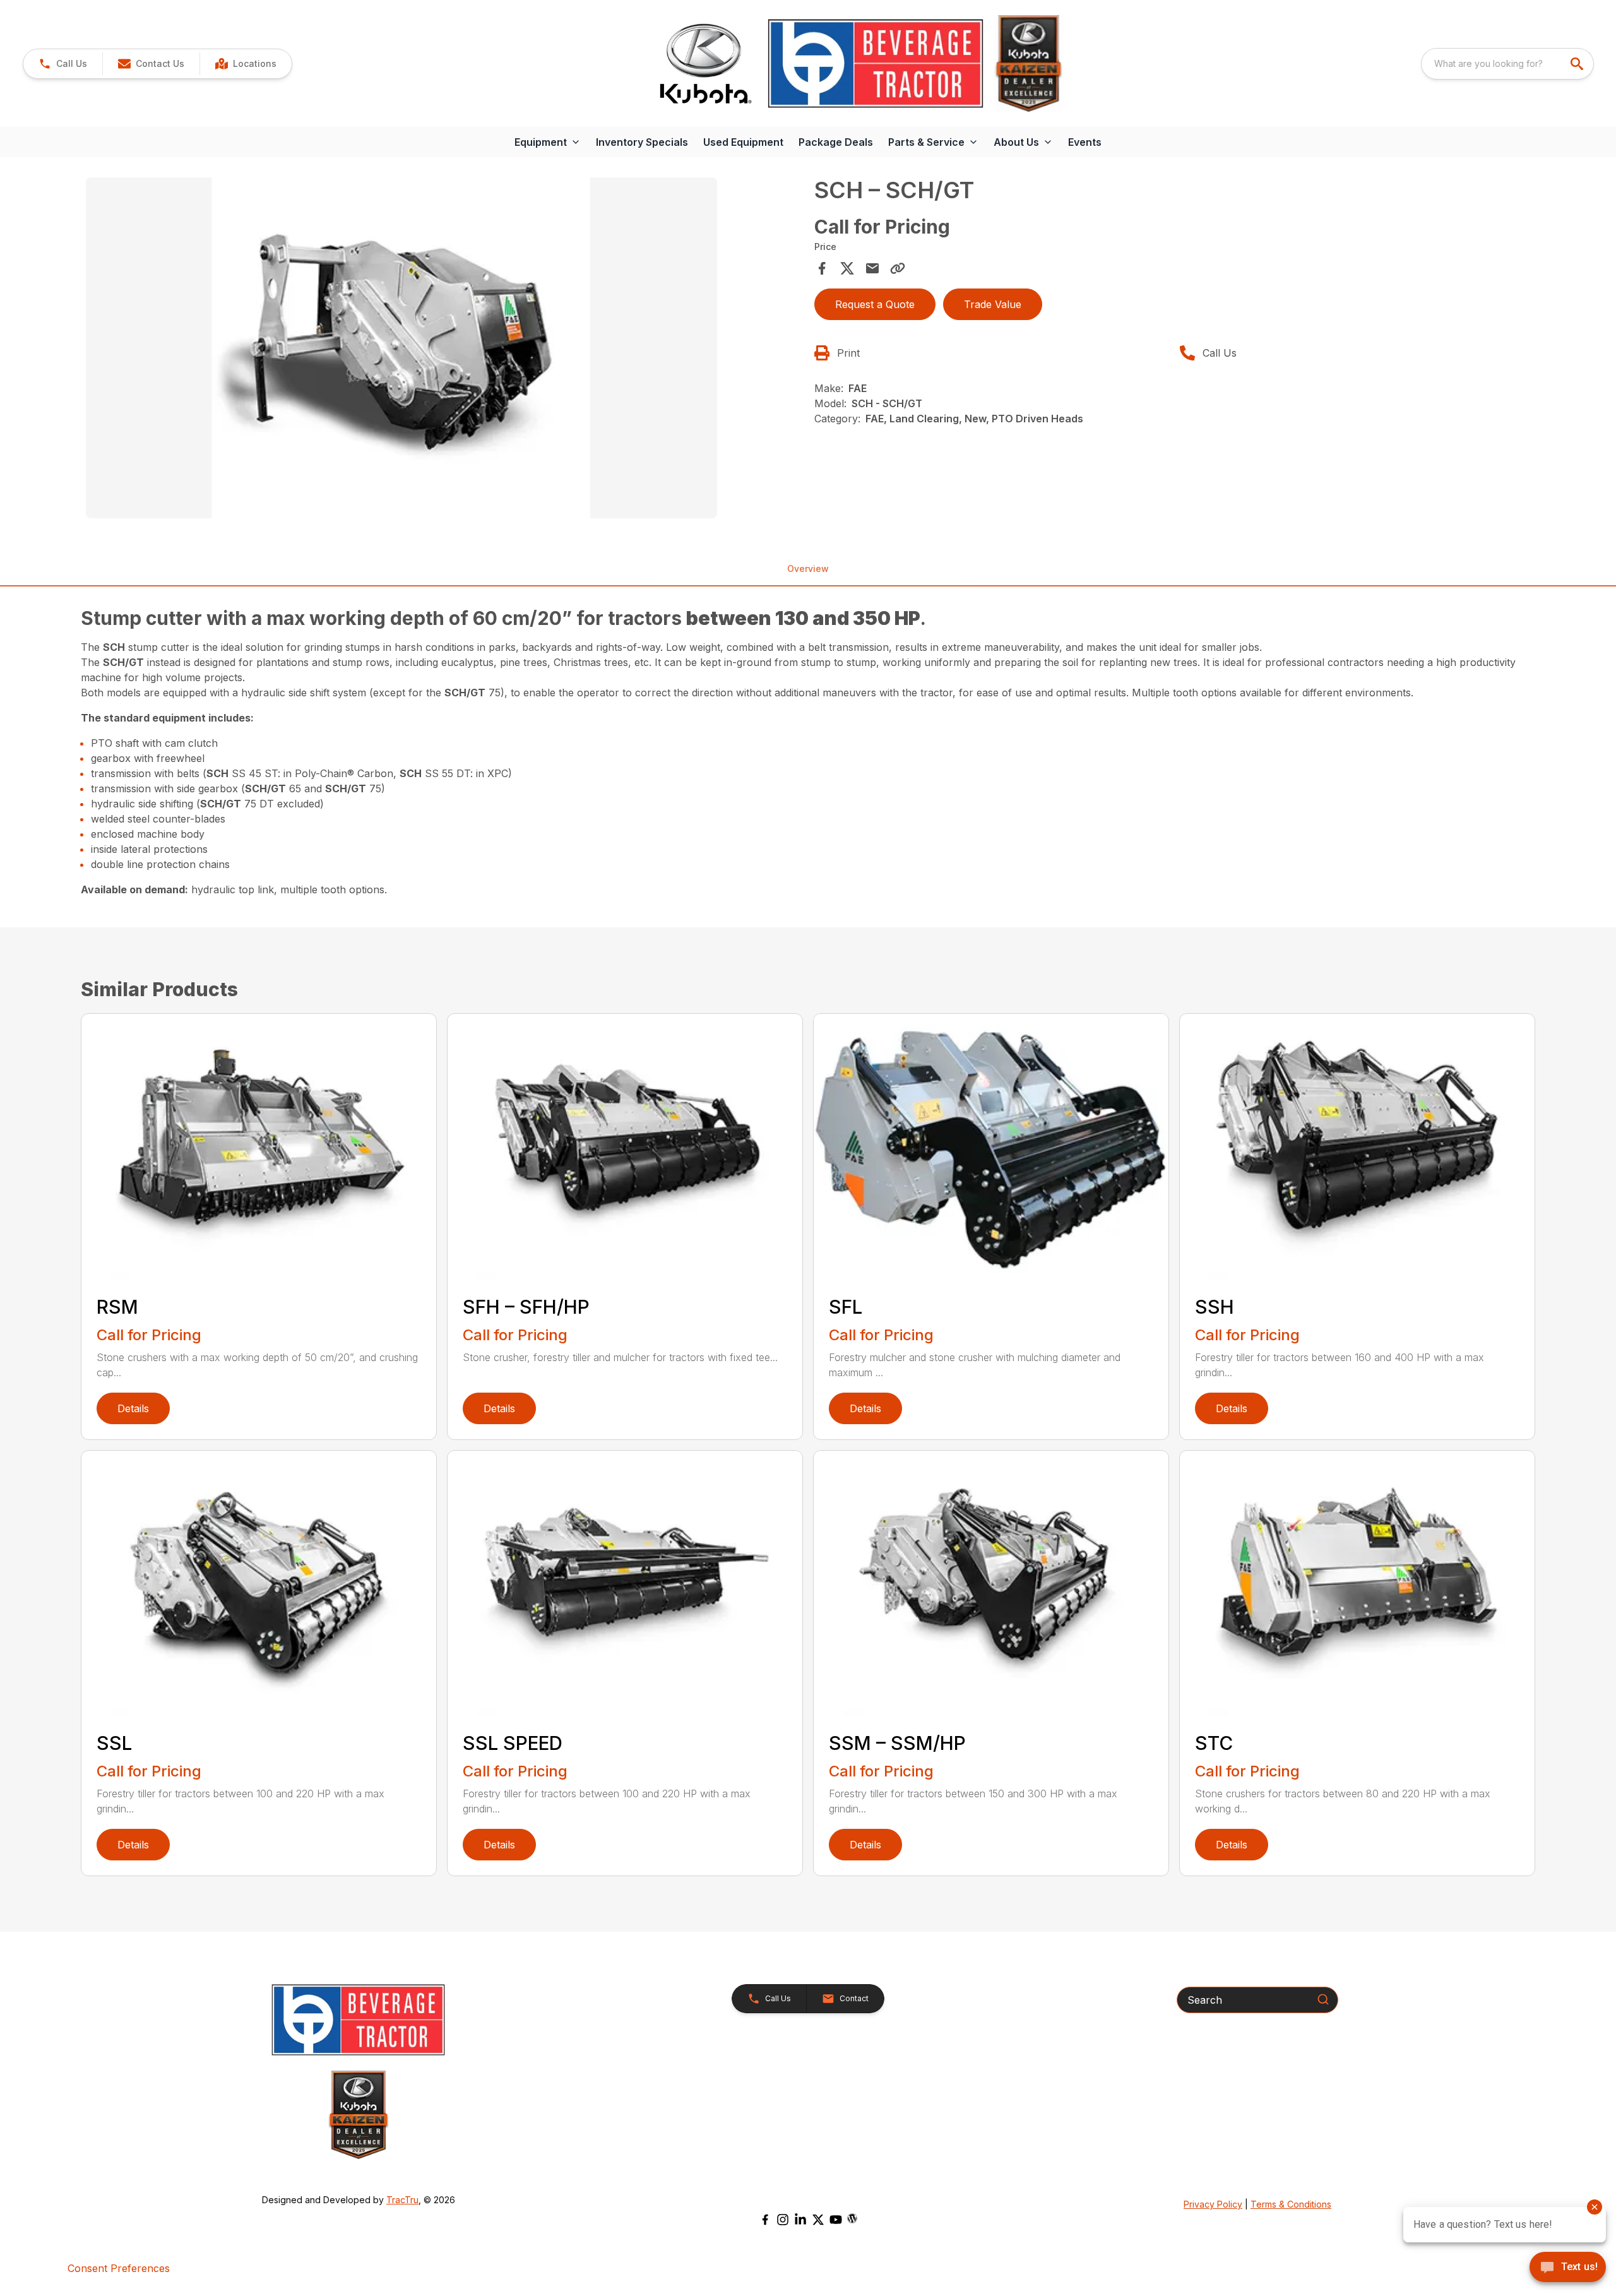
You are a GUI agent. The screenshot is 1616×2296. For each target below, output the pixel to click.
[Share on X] (847, 268)
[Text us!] (1568, 2268)
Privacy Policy (1213, 2204)
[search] (1578, 64)
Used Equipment (743, 142)
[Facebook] (765, 2220)
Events (1085, 142)
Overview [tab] (808, 568)
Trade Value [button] (993, 304)
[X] (818, 2220)
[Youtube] (836, 2220)
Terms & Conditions (1291, 2204)
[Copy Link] (898, 268)
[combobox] (1507, 64)
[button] (63, 64)
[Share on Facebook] (822, 268)
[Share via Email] (872, 268)
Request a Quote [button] (875, 304)
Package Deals (836, 142)
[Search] (1323, 1999)
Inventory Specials (642, 142)
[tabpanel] (444, 350)
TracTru (402, 2200)
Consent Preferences (119, 2268)
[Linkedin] (800, 2220)
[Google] (852, 2218)
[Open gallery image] (401, 348)
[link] (246, 64)
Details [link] (133, 1408)
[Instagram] (783, 2220)
